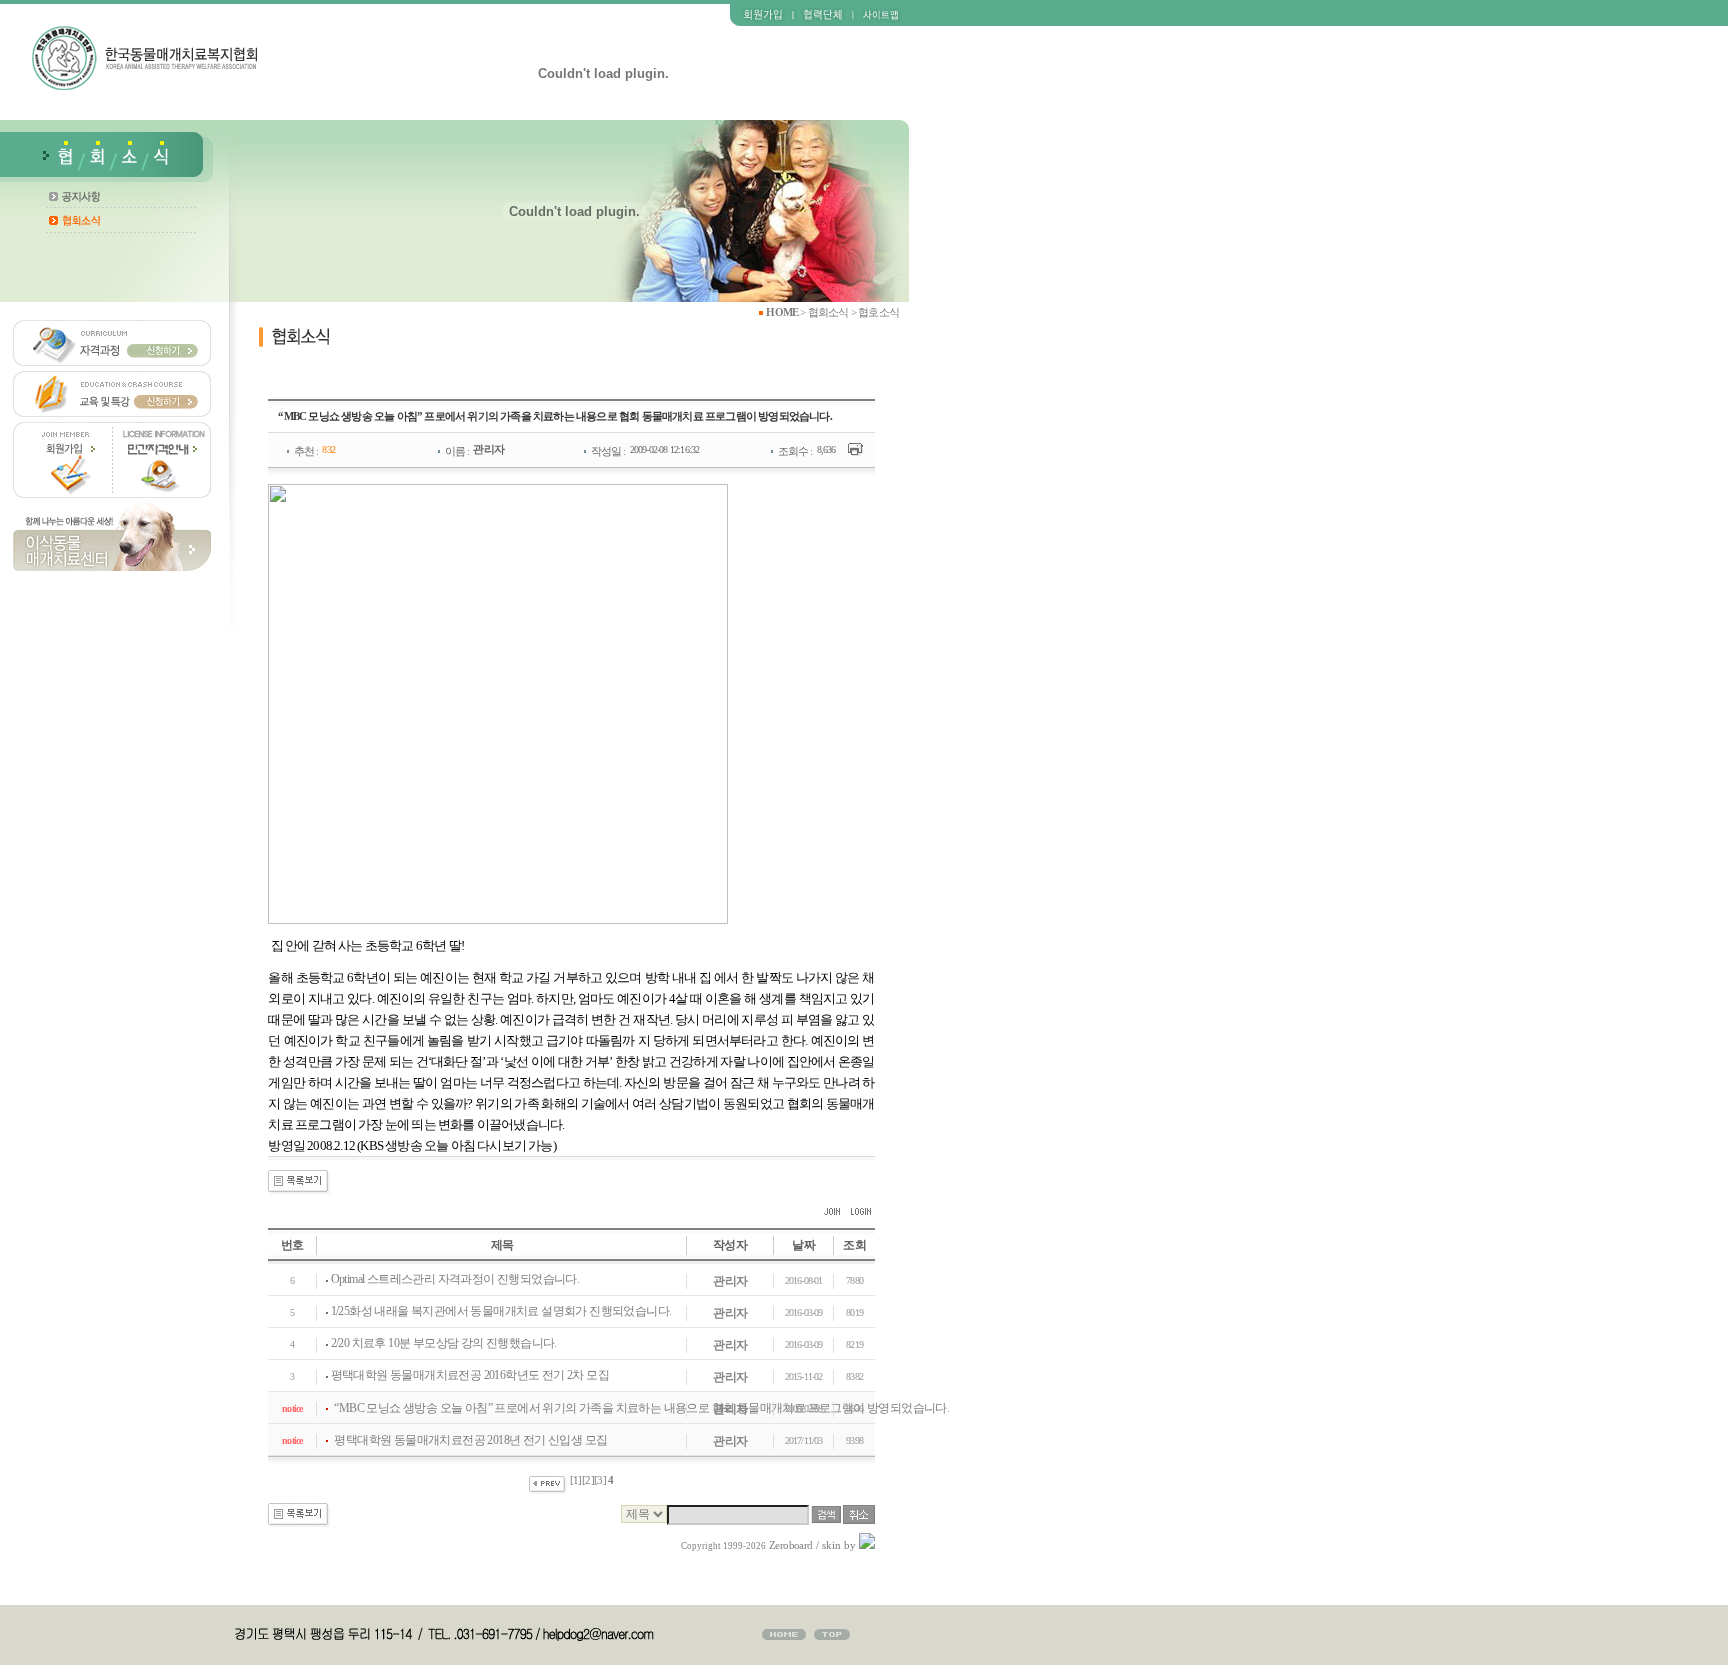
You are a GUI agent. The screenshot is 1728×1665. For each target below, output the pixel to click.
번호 (292, 1245)
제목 (502, 1245)
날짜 (803, 1245)
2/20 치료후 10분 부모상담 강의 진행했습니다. (444, 1343)
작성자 (730, 1245)
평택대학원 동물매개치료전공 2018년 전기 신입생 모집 (470, 1440)
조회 (854, 1245)
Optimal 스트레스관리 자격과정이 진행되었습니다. (455, 1279)
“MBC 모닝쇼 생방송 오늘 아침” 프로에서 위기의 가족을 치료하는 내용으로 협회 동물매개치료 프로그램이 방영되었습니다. (641, 1408)
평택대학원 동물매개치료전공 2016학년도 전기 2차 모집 (470, 1375)
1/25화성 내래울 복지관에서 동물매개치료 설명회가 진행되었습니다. (501, 1311)
